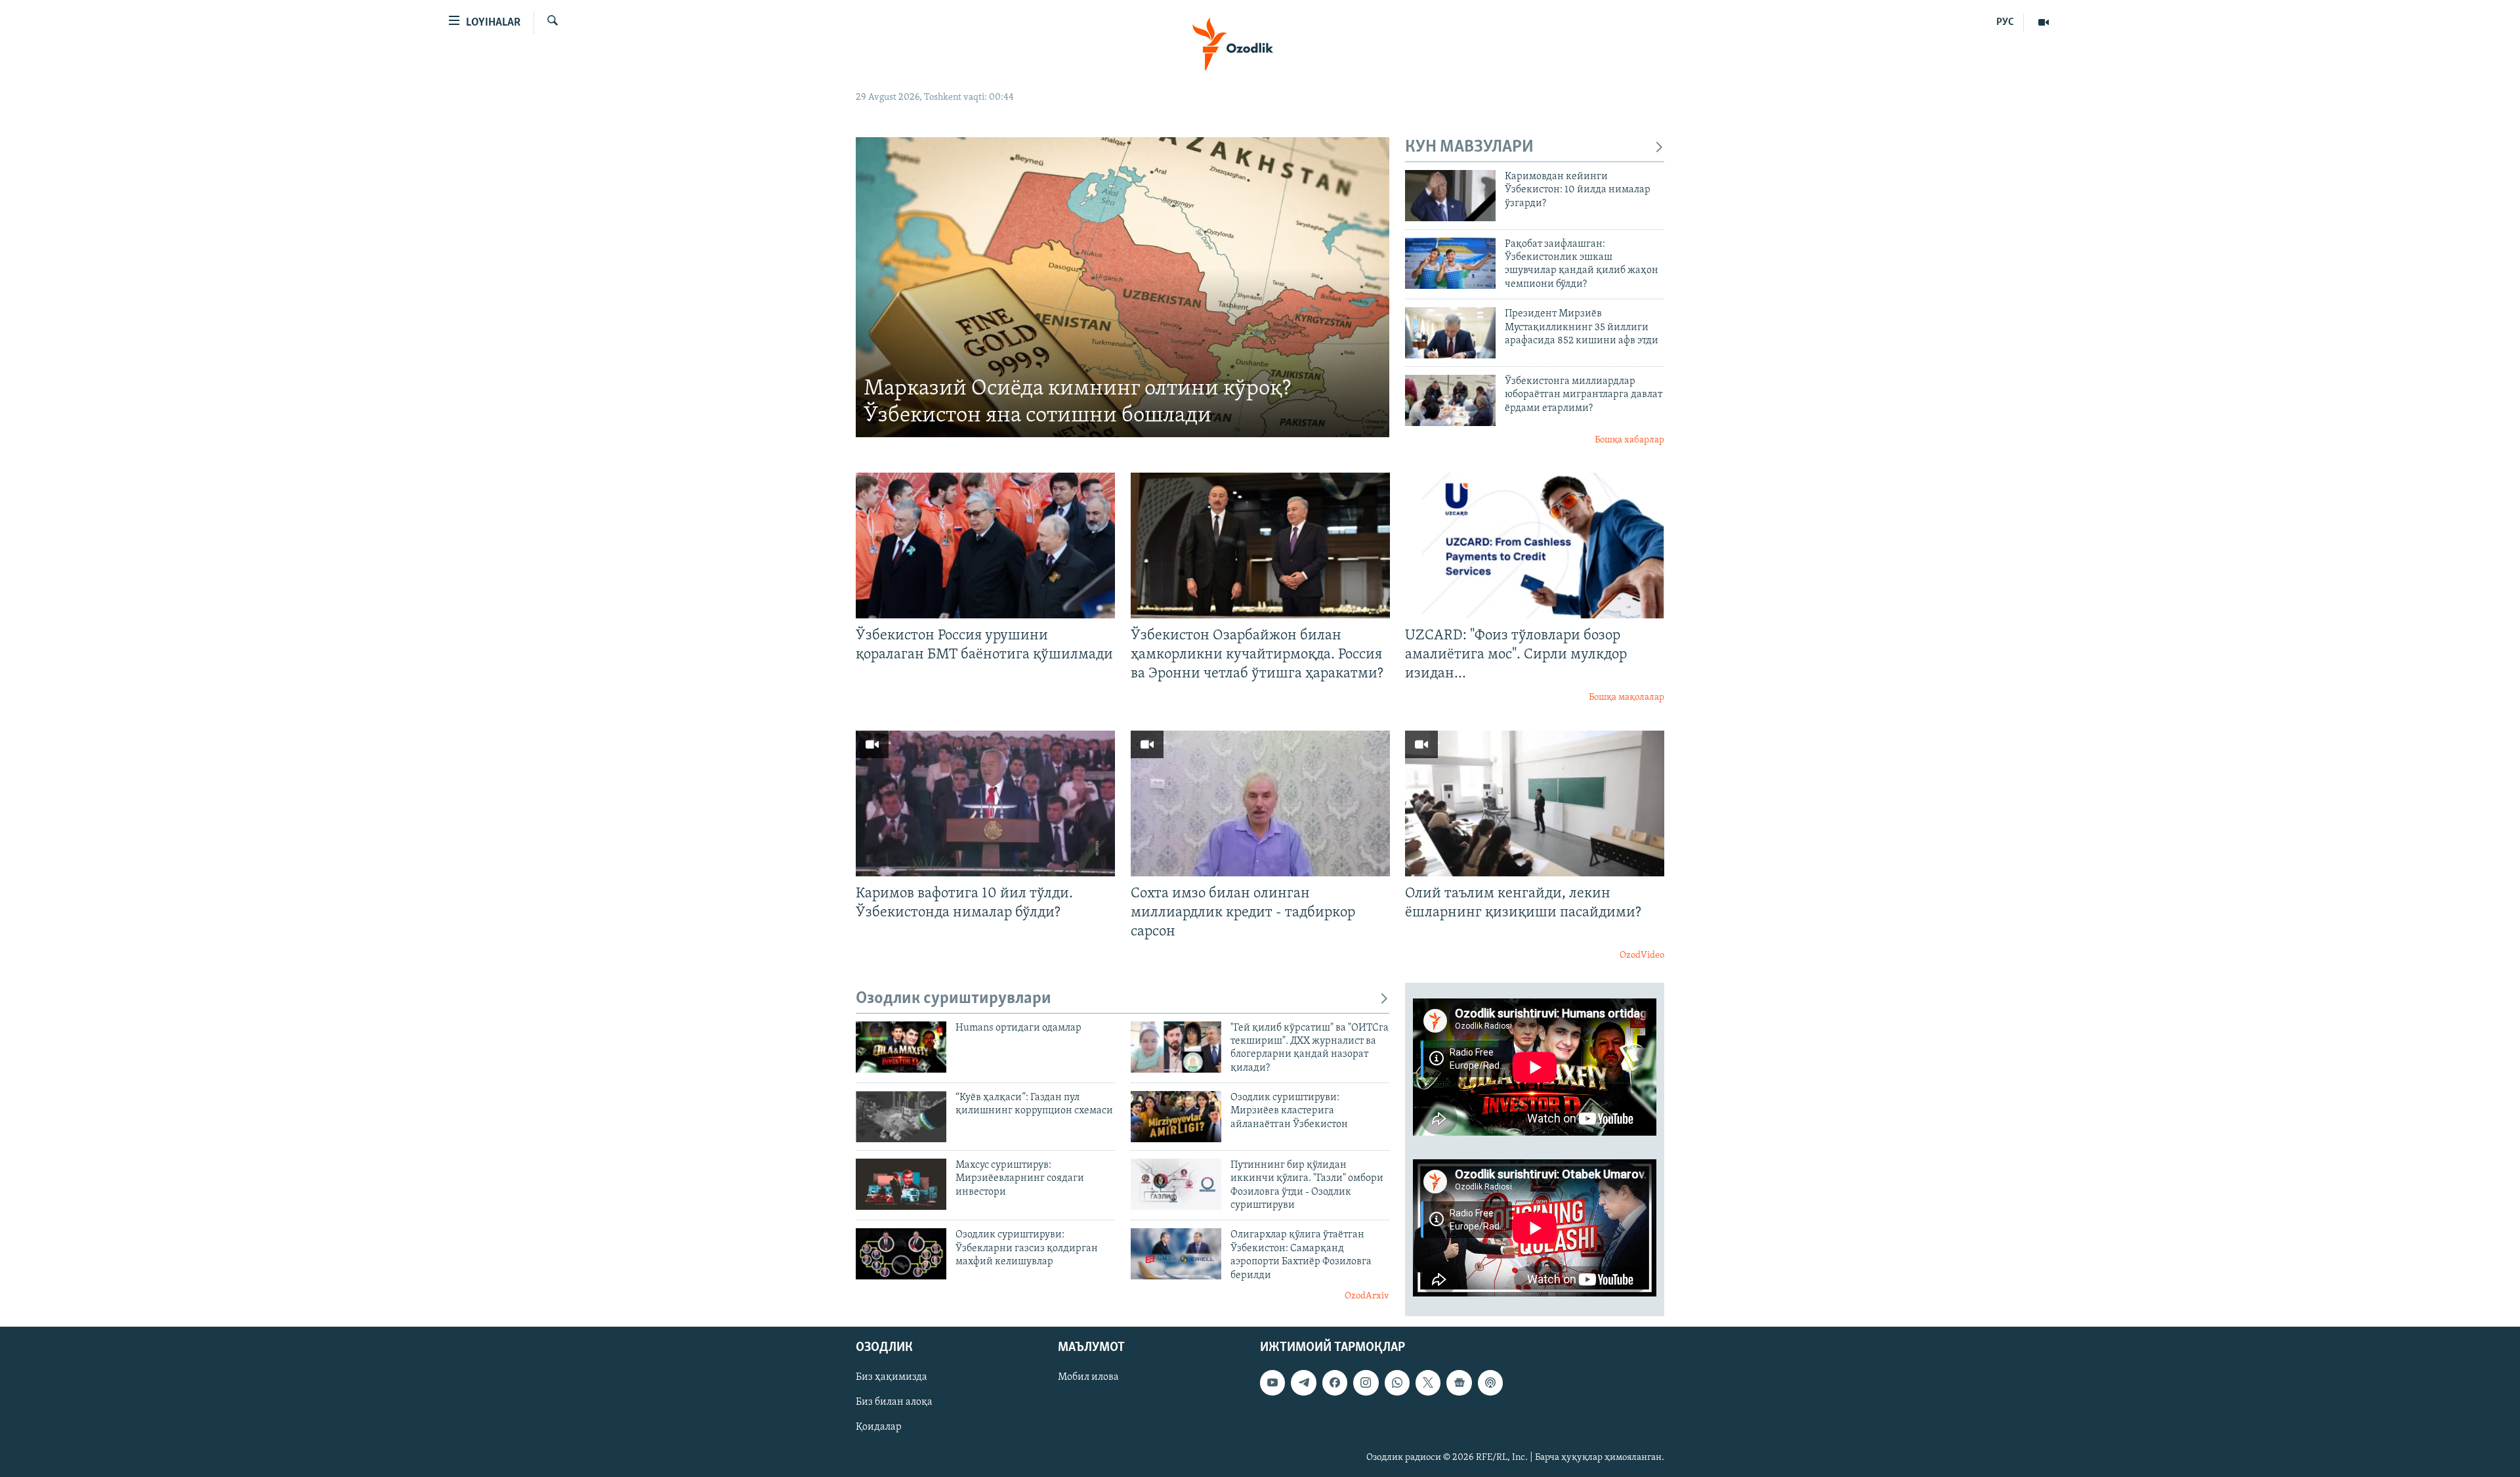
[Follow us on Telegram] (1303, 1382)
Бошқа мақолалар (1627, 697)
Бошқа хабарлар (1629, 440)
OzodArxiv (1367, 1296)
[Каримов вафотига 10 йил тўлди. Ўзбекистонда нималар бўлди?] (985, 803)
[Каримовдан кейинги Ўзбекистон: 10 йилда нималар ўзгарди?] (1450, 196)
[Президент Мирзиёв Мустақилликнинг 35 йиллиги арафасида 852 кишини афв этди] (1450, 333)
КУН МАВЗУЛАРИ (1469, 147)
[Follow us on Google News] (1459, 1382)
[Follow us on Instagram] (1366, 1382)
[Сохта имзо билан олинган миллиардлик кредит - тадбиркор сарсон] (1260, 803)
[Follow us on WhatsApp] (1397, 1382)
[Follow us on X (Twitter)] (1428, 1382)
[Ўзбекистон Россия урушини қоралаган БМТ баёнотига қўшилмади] (985, 546)
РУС (2005, 22)
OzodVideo (1642, 955)
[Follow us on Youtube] (1272, 1382)
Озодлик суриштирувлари (954, 999)
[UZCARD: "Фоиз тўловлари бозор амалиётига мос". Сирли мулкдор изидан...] (1535, 546)
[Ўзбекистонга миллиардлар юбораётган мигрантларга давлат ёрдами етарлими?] (1450, 400)
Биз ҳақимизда (892, 1377)
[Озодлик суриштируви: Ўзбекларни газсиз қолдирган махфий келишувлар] (901, 1254)
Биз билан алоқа (894, 1402)
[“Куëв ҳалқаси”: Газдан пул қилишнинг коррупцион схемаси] (901, 1117)
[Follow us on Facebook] (1335, 1382)
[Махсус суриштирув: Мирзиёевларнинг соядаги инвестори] (901, 1184)
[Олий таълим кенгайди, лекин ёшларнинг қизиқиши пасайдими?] (1535, 803)
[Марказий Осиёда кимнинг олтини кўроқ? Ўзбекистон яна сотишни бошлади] (1123, 287)
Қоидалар (879, 1427)
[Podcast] (1490, 1382)
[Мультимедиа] (2044, 22)
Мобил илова (1088, 1377)
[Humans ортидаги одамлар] (901, 1047)
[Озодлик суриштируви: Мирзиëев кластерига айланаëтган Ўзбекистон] (1176, 1117)
